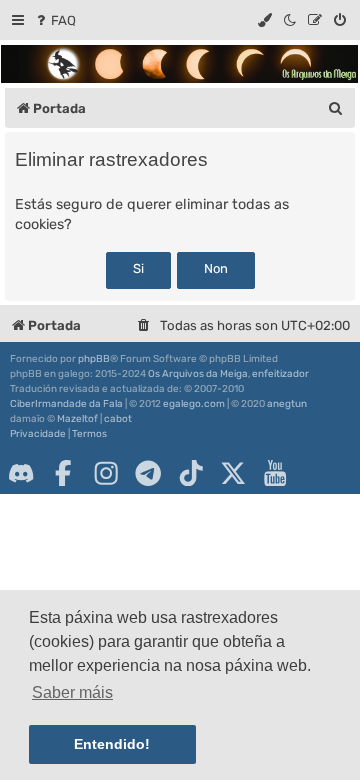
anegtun (287, 404)
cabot (118, 419)
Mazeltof (77, 419)
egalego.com (194, 404)
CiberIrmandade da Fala (66, 404)
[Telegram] (148, 473)
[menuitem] (54, 20)
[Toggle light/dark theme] (291, 20)
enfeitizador (280, 374)
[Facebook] (63, 473)
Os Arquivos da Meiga (198, 374)
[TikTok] (191, 473)
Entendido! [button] (112, 744)
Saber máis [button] (72, 692)
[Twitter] (233, 473)
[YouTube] (275, 473)
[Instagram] (106, 473)
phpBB (94, 359)
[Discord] (21, 473)
